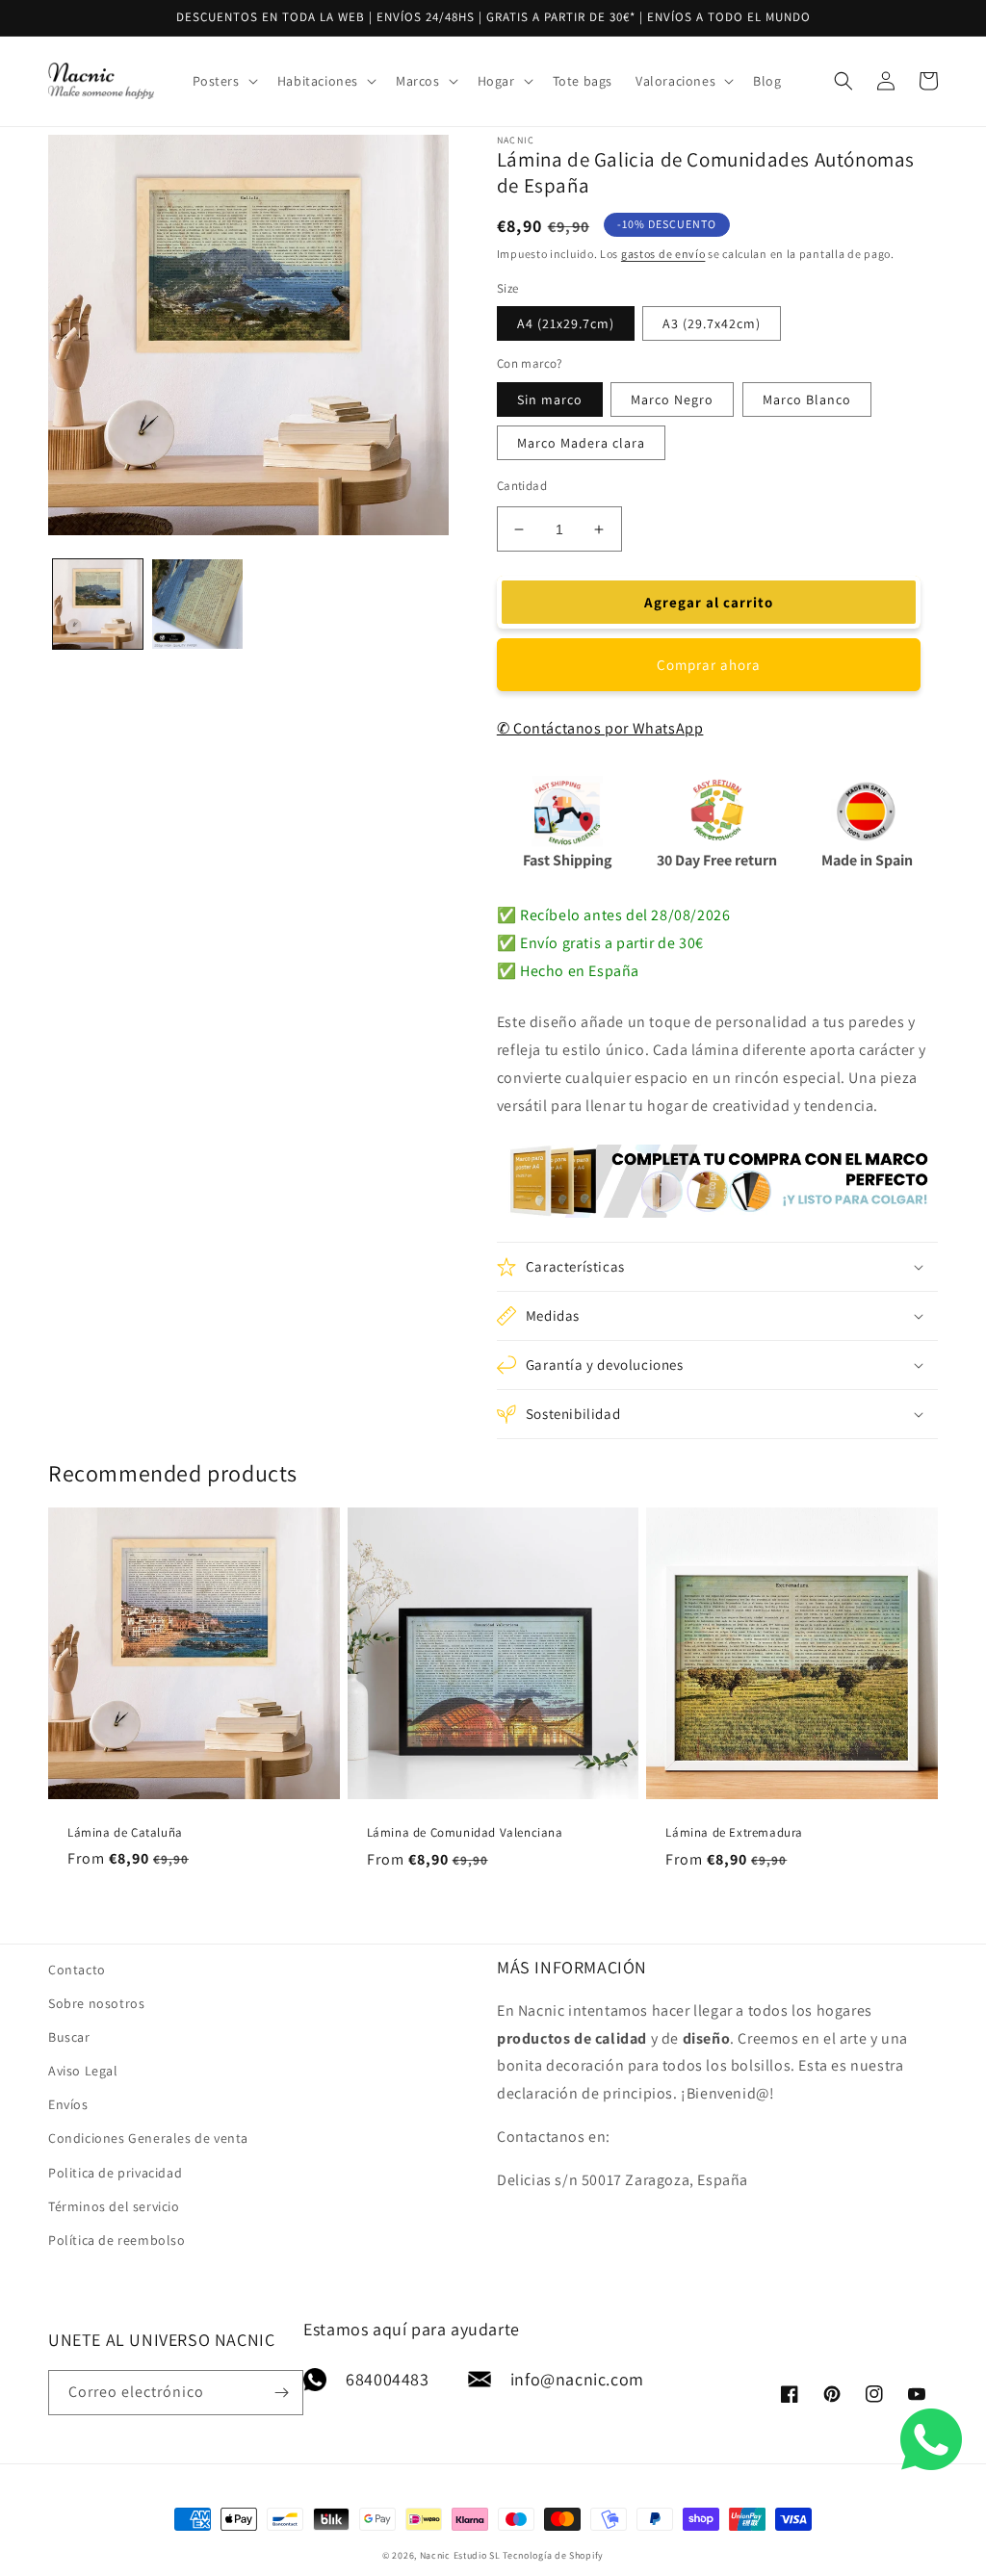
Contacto (77, 1970)
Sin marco (550, 399)
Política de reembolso (117, 2240)
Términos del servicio (114, 2206)
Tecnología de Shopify (553, 2555)
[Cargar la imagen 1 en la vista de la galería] (98, 604)
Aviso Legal (83, 2071)
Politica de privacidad (115, 2173)
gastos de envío (663, 254)
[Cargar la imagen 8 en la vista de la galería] (197, 604)
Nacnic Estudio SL (460, 2555)
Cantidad (522, 486)
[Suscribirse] (281, 2393)
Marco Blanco (807, 399)
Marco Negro (672, 399)
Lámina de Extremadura (734, 1833)
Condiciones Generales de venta (148, 2138)
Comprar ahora (709, 665)
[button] (223, 81)
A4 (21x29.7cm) (566, 323)
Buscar (69, 2037)
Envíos (68, 2104)
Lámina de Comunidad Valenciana (465, 1833)
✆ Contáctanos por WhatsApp (600, 728)
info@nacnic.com (577, 2379)
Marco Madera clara (581, 443)
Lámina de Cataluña (125, 1833)
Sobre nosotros (96, 2003)
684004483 (387, 2379)
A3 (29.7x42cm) (712, 323)
